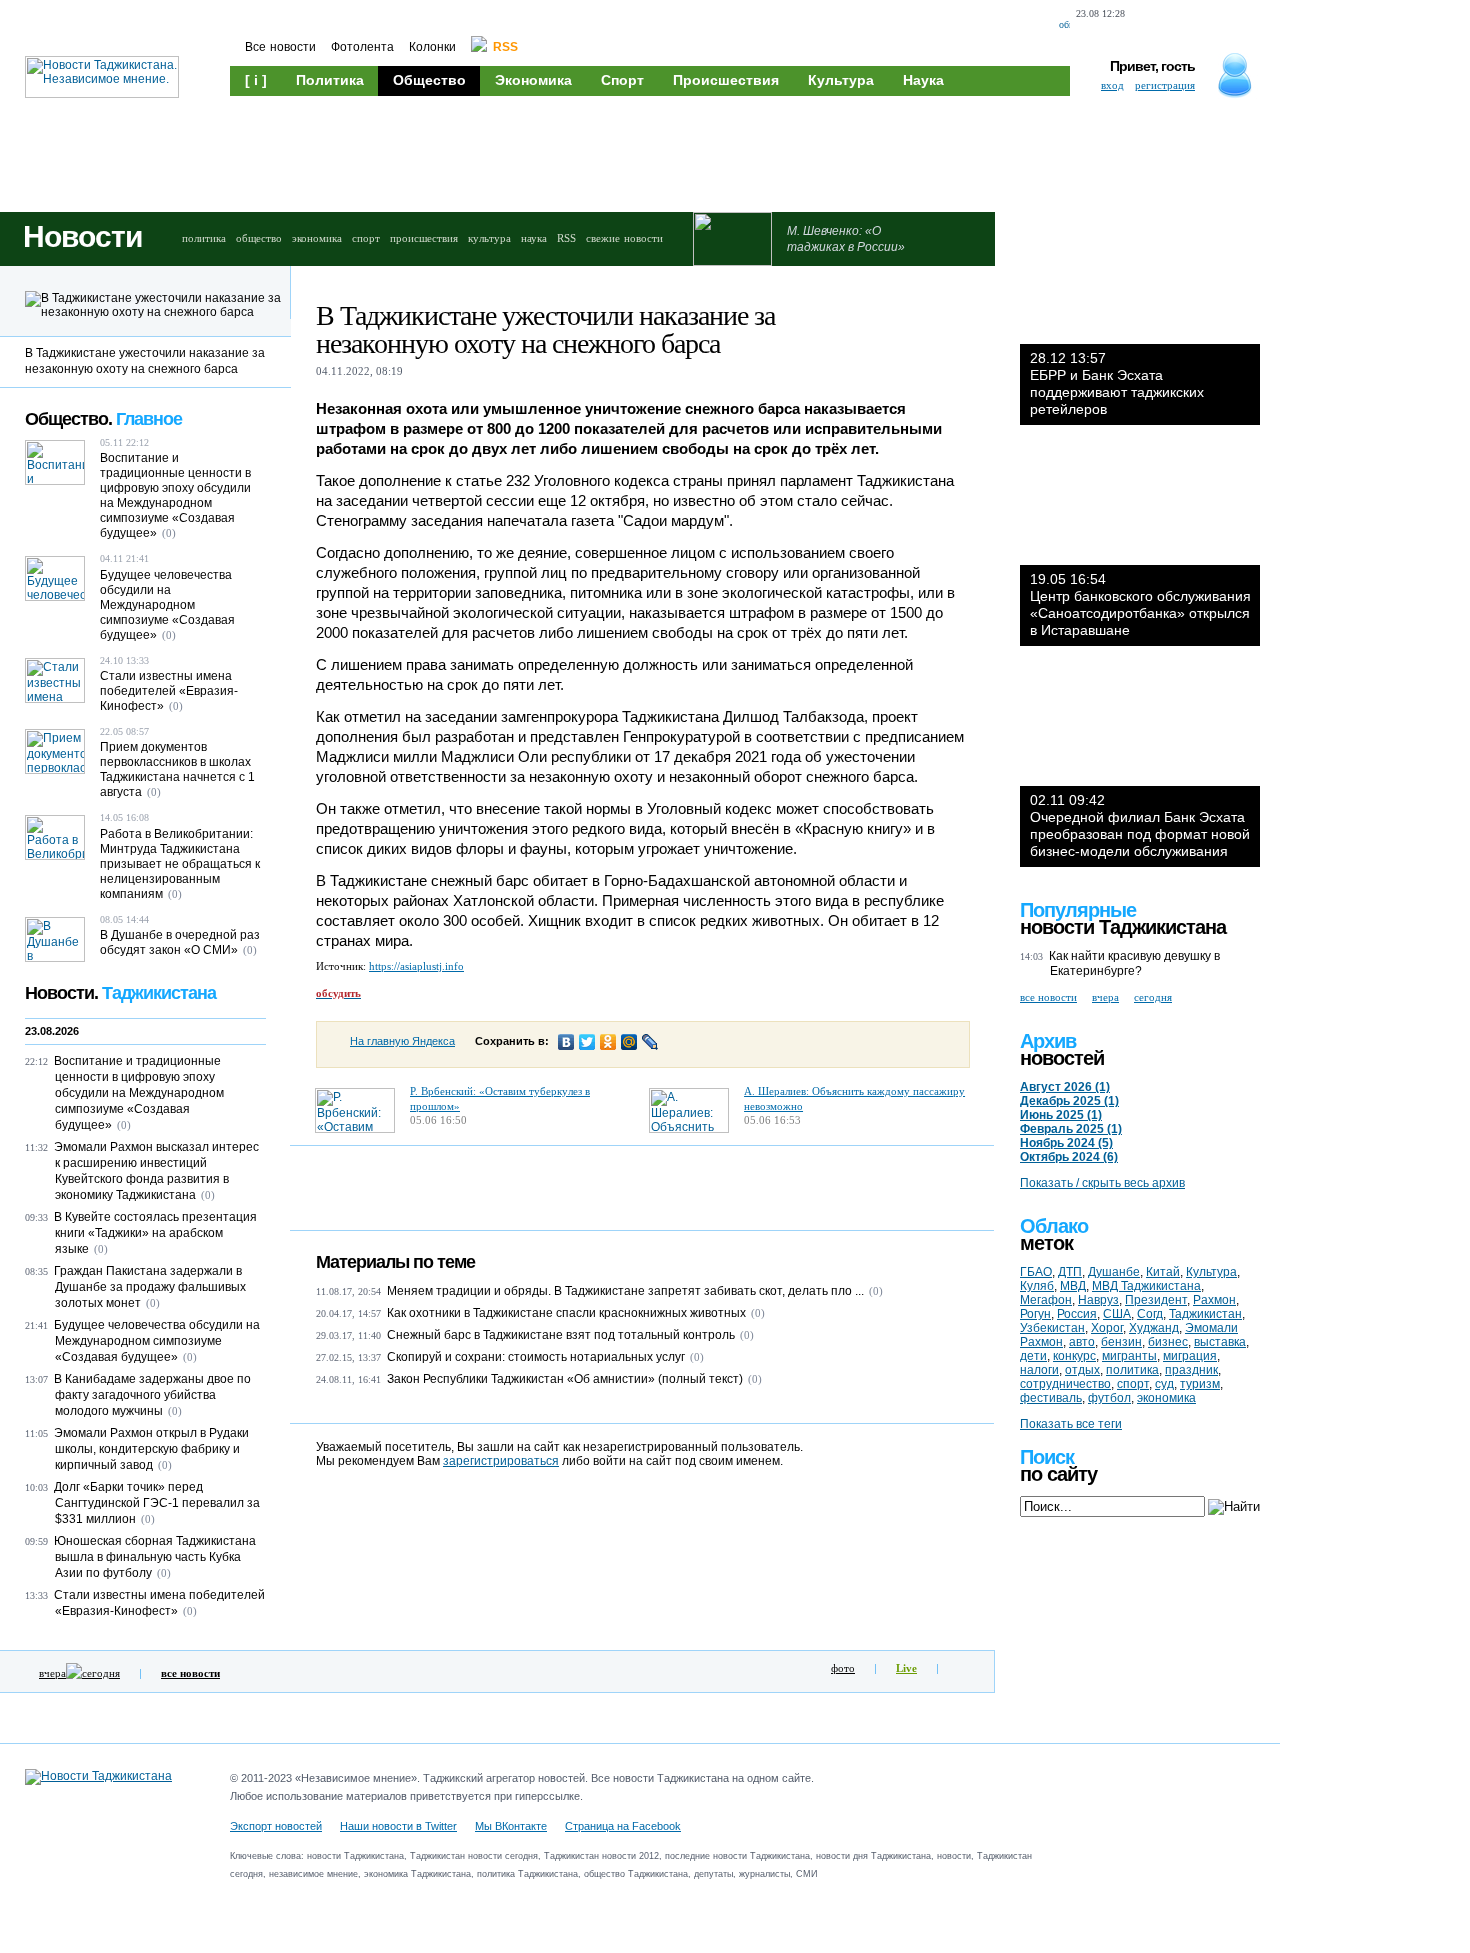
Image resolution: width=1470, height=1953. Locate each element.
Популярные (1078, 910)
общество (259, 238)
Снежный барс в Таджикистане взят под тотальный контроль (561, 1335)
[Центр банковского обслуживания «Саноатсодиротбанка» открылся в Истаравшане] (1140, 505)
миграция (1190, 1356)
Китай (1163, 1272)
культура (489, 238)
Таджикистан (1205, 1314)
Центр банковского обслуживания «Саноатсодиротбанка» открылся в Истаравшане (1140, 604)
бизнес (1168, 1342)
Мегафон (1046, 1300)
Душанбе (1114, 1272)
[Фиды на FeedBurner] (1220, 25)
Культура (841, 80)
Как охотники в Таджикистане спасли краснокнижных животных (566, 1313)
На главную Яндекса (402, 1041)
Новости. (120, 993)
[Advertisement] (610, 152)
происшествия (424, 238)
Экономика (533, 80)
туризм (1200, 1384)
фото (843, 1668)
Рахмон (1214, 1300)
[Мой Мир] (629, 1042)
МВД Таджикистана (1146, 1286)
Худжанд (1154, 1328)
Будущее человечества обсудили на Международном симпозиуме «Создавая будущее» (167, 605)
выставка (1220, 1342)
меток (1046, 1243)
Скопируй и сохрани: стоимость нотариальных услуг (536, 1357)
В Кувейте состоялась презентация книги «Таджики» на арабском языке (155, 1233)
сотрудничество (1065, 1384)
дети (1033, 1356)
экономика (317, 238)
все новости (1048, 997)
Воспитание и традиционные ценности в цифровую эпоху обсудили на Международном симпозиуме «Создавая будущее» (175, 495)
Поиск (1047, 1457)
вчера (52, 1673)
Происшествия (726, 80)
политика (204, 238)
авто (1082, 1342)
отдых (1082, 1370)
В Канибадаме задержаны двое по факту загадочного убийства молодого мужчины (152, 1395)
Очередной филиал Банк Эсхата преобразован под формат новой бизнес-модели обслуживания (1140, 825)
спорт (366, 238)
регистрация (1165, 85)
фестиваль (1051, 1398)
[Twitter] (587, 1042)
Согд (1150, 1314)
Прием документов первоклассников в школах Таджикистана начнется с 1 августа (177, 769)
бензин (1121, 1342)
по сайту (1058, 1474)
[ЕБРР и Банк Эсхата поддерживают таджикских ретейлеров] (1140, 284)
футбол (1109, 1398)
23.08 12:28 (1100, 13)
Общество (429, 80)
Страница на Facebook (623, 1826)
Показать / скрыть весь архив (1102, 1183)
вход (1112, 85)
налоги (1039, 1370)
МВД (1073, 1286)
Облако (1054, 1226)
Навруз (1098, 1300)
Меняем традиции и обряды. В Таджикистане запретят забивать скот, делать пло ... (625, 1291)
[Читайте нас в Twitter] (1186, 25)
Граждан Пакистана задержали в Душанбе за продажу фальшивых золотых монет (150, 1287)
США (1117, 1314)
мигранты (1129, 1356)
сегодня (101, 1673)
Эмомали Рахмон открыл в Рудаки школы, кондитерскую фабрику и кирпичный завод (151, 1449)
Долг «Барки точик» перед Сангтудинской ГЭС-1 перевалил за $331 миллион (157, 1503)
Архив (1048, 1041)
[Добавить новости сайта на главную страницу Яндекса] (1148, 25)
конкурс (1074, 1356)
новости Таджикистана (1123, 927)
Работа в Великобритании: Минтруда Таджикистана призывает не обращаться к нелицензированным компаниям (180, 864)
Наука (923, 80)
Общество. (103, 419)
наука (534, 238)
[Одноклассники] (608, 1042)
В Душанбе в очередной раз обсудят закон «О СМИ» (180, 942)
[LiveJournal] (650, 1042)
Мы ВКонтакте (511, 1826)
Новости (82, 236)
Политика (330, 80)
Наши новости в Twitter (398, 1826)
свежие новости (624, 238)
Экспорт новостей (276, 1826)
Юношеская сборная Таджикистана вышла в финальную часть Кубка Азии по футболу (155, 1557)
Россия (1077, 1314)
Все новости (280, 47)
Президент (1156, 1300)
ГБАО (1036, 1272)
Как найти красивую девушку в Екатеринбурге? (1134, 963)
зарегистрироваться (501, 1461)
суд (1164, 1384)
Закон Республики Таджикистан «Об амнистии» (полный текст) (565, 1379)
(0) (876, 1291)
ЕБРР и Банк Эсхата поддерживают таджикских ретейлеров (1117, 383)
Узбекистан (1052, 1328)
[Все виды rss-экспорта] (1254, 25)
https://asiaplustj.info (416, 966)
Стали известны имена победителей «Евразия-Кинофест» (169, 691)
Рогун (1035, 1314)
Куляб (1037, 1286)
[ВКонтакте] (566, 1042)
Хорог (1107, 1328)
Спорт (622, 80)
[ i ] (256, 80)
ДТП (1070, 1272)
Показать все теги (1071, 1424)
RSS (566, 238)
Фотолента (362, 47)
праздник (1191, 1370)
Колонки (432, 47)
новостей (1062, 1058)
